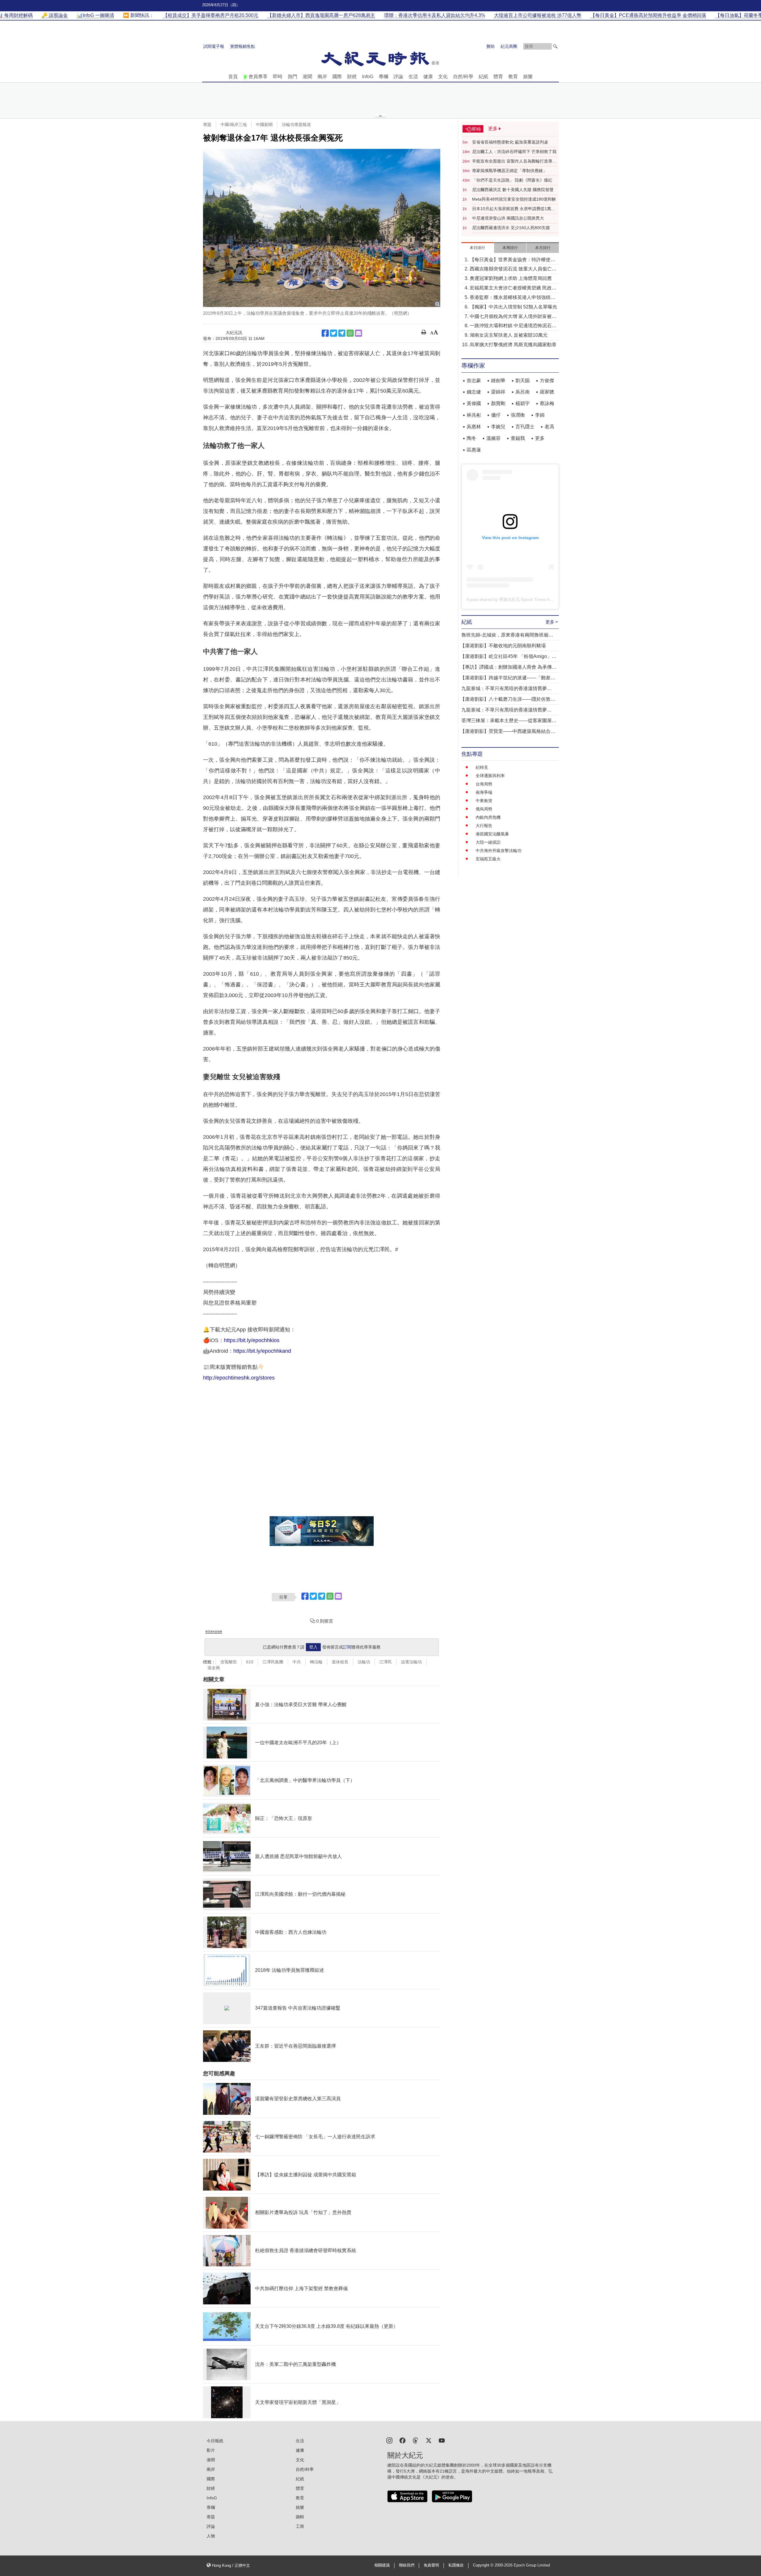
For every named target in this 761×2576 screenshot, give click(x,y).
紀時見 (482, 767)
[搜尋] (555, 46)
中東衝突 (484, 801)
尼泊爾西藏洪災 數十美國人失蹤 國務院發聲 (513, 190)
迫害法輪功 (411, 1662)
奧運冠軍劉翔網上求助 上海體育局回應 (511, 278)
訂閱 (347, 1647)
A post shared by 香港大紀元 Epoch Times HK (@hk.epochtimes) (527, 599)
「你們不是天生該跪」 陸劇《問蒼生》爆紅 (512, 180)
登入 (313, 1647)
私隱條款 (456, 2565)
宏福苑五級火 (488, 859)
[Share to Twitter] (334, 333)
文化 (443, 77)
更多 (540, 438)
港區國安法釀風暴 (492, 834)
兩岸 (322, 77)
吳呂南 (523, 392)
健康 (428, 77)
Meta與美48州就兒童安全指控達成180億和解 (514, 199)
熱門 (293, 77)
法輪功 (364, 1662)
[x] (429, 2440)
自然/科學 (463, 77)
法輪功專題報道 (296, 125)
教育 (513, 77)
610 (250, 1662)
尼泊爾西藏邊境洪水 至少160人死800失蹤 (511, 228)
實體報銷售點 (243, 46)
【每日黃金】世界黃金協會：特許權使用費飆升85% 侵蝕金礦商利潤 (512, 260)
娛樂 (528, 77)
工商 (300, 2526)
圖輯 (300, 2517)
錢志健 (474, 392)
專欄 (383, 77)
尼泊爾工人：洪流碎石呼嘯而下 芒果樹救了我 (514, 152)
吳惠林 (474, 427)
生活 (413, 77)
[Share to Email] (359, 333)
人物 (211, 2536)
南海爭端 (484, 792)
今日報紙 (215, 2441)
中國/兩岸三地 (234, 125)
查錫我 (518, 438)
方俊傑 (547, 381)
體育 (498, 77)
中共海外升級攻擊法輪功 (499, 851)
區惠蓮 (474, 450)
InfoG (368, 77)
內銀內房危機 (488, 817)
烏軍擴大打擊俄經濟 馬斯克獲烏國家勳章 (513, 345)
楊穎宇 (523, 403)
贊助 (490, 46)
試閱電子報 (214, 46)
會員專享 (258, 77)
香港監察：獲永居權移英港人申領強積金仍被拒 (512, 298)
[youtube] (442, 2440)
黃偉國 (474, 403)
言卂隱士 (525, 427)
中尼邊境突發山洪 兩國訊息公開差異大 (508, 218)
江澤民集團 (273, 1662)
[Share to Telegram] (342, 333)
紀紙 (483, 77)
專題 (207, 125)
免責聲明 (431, 2565)
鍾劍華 (498, 381)
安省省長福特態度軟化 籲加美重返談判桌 (510, 142)
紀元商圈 (509, 46)
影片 (211, 2450)
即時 (278, 77)
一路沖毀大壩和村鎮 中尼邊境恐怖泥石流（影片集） (513, 326)
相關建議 (382, 2565)
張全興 (214, 1668)
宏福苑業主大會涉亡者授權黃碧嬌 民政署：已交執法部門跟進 (511, 288)
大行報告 (484, 826)
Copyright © (484, 2565)
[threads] (416, 2440)
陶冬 (471, 438)
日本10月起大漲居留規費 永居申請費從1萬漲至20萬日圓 (514, 209)
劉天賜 (523, 381)
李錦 (540, 415)
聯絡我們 (407, 2565)
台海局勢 (484, 784)
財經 (352, 77)
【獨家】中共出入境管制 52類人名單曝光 (513, 307)
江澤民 (386, 1662)
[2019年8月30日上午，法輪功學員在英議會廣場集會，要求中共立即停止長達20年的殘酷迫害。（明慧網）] (322, 228)
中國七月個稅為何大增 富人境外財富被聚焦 (513, 317)
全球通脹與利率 (490, 776)
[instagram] (389, 2440)
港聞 (307, 77)
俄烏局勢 (484, 809)
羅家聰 (547, 392)
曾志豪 (474, 381)
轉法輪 (316, 1662)
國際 (337, 77)
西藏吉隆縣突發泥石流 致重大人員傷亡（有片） (511, 269)
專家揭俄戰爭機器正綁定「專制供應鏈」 (510, 171)
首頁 (233, 77)
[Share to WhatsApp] (350, 333)
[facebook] (402, 2440)
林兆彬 (474, 415)
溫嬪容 (493, 438)
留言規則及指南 (214, 1632)
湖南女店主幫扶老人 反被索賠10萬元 (509, 335)
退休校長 (340, 1662)
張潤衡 (518, 415)
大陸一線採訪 (488, 842)
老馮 (549, 427)
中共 (297, 1662)
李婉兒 (498, 427)
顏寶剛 (498, 403)
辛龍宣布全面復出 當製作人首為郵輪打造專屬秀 (514, 161)
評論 (398, 77)
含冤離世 (229, 1662)
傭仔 (496, 415)
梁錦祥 (498, 392)
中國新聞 (264, 125)
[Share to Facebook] (325, 333)
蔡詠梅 (547, 403)
